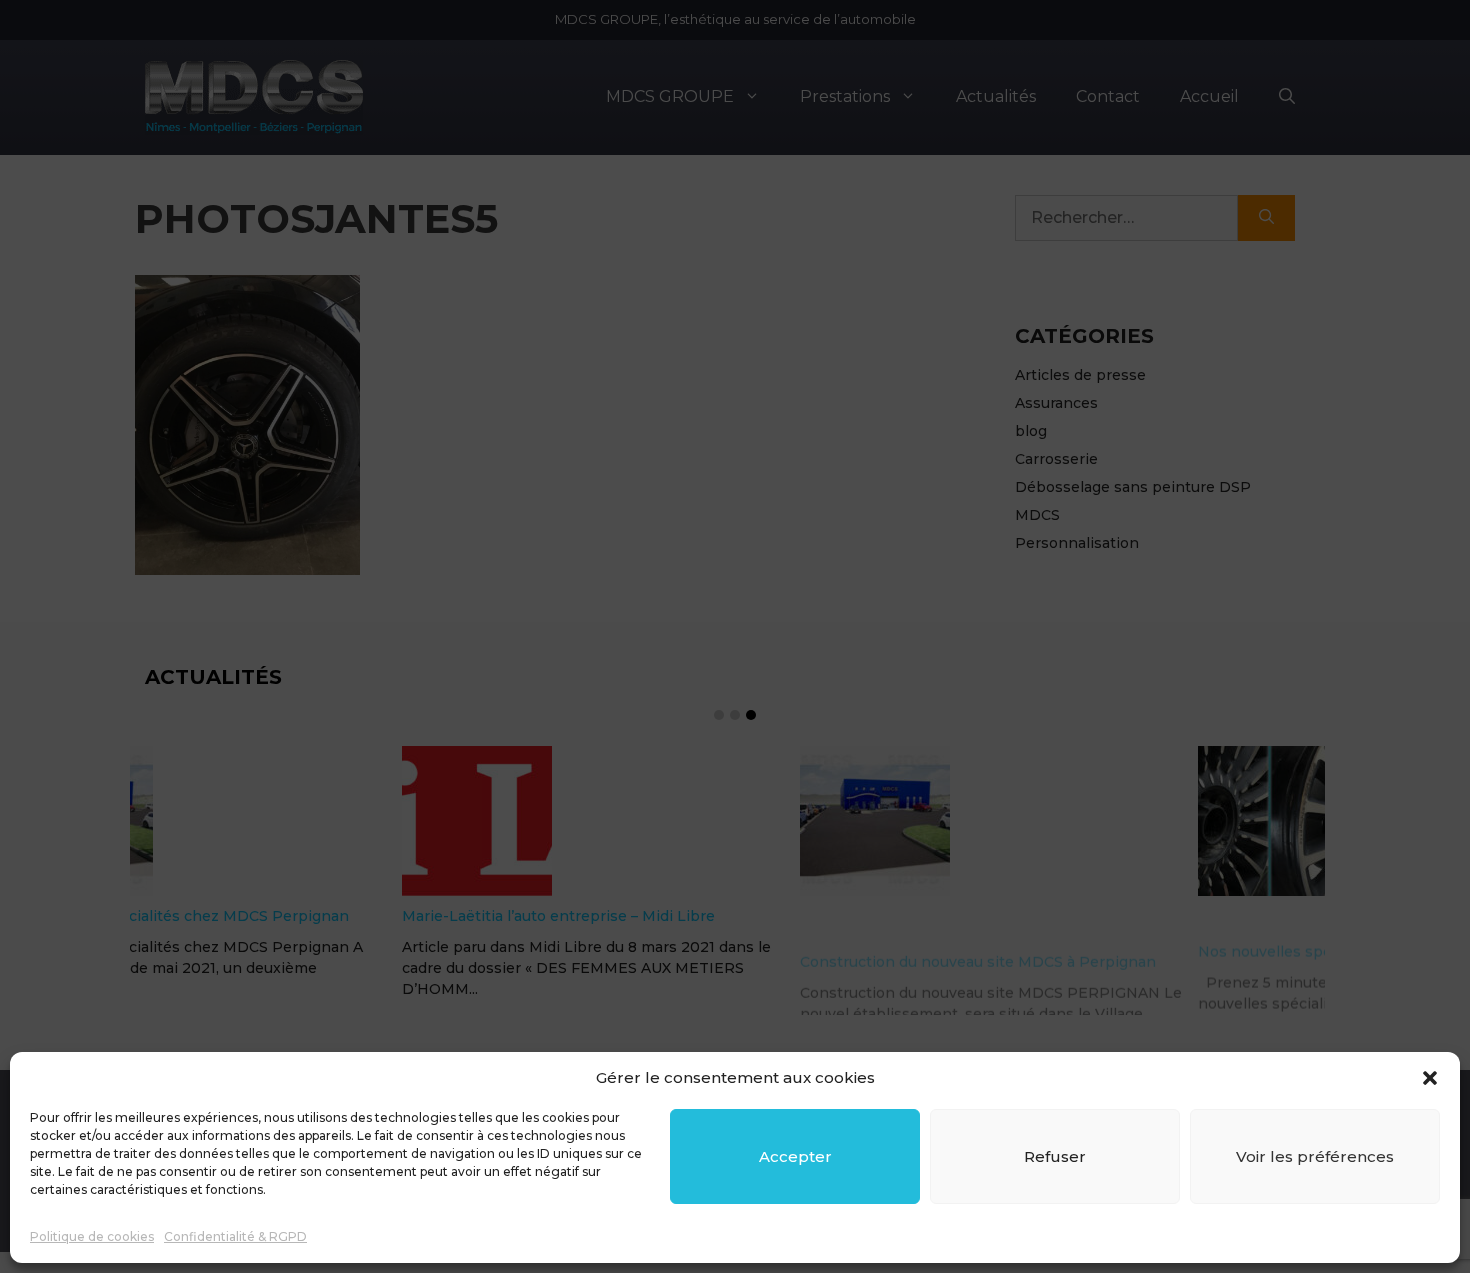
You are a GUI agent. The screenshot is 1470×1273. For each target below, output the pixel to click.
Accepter (795, 1156)
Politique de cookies (92, 1236)
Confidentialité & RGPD (235, 1236)
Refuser (1055, 1156)
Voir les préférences (1315, 1156)
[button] (1430, 1078)
